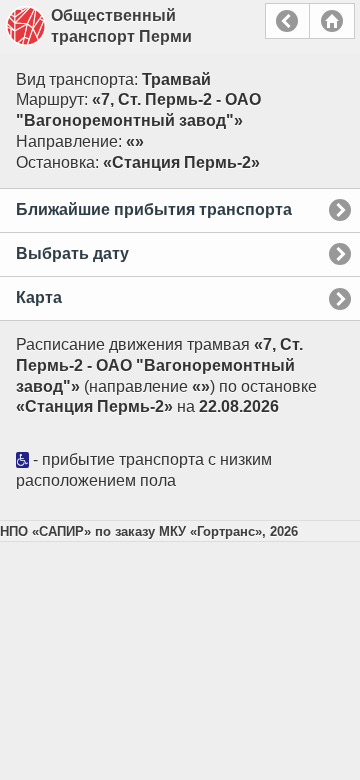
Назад (287, 21)
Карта (39, 297)
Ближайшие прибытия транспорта (154, 209)
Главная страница (332, 21)
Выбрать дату (72, 253)
